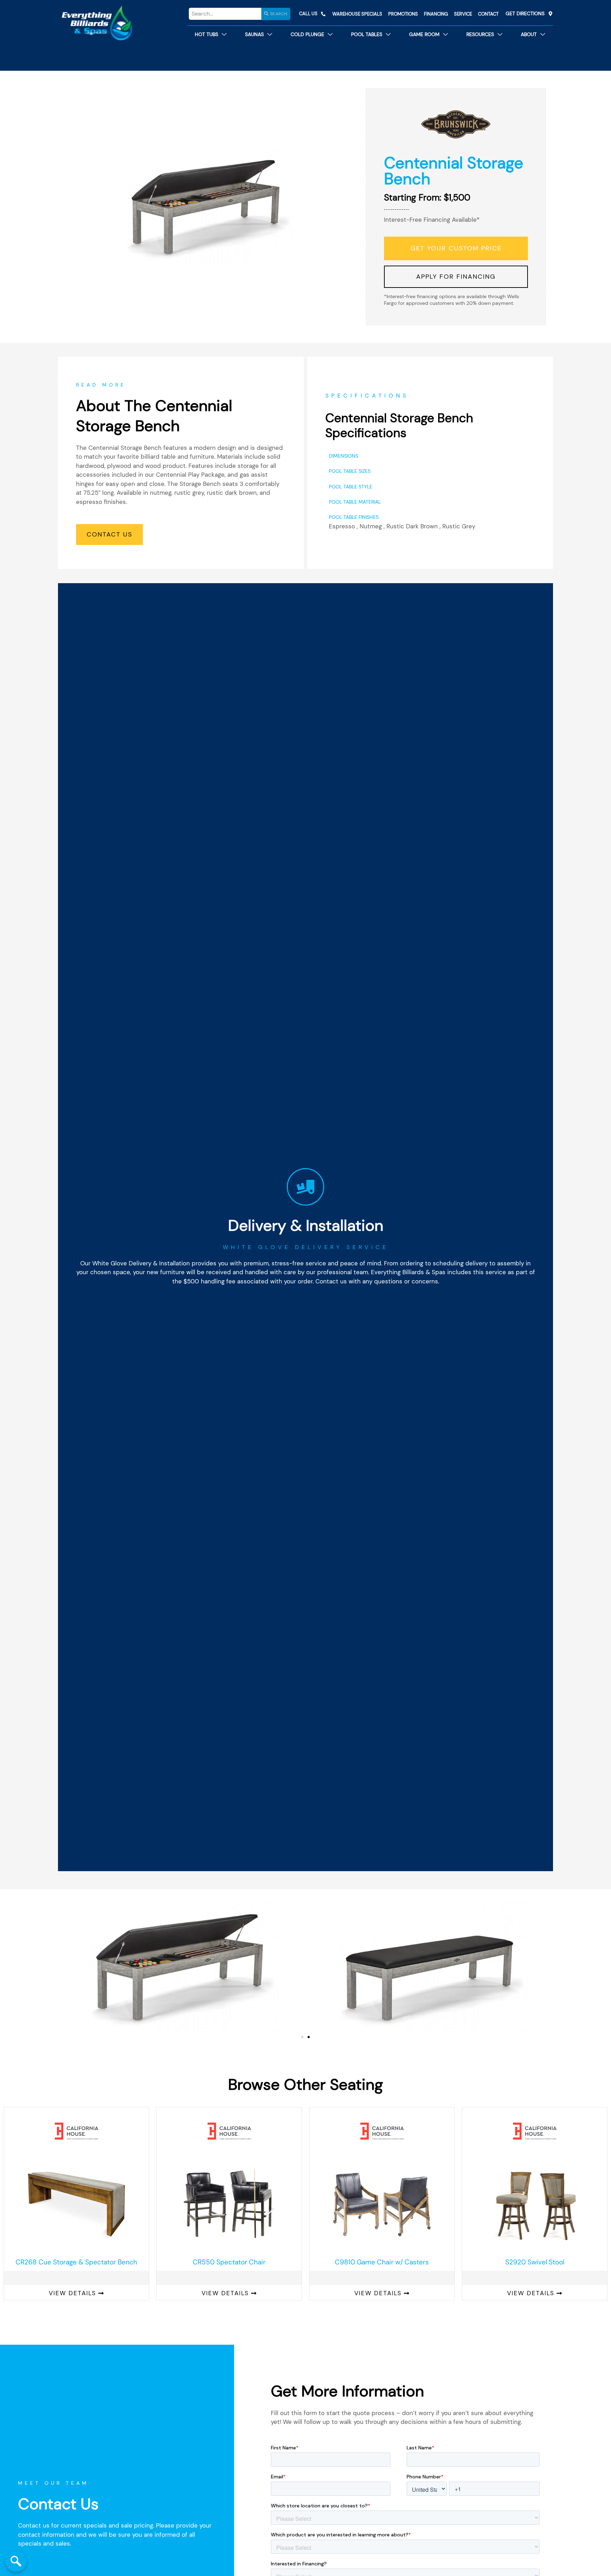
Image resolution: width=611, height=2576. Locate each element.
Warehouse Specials (357, 14)
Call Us (308, 14)
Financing (436, 14)
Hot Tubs (206, 34)
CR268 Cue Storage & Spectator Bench (76, 2262)
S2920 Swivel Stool (535, 2262)
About (529, 34)
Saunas (254, 34)
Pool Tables (367, 34)
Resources (480, 34)
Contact (488, 14)
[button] (302, 2037)
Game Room (424, 34)
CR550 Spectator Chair (229, 2262)
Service (463, 14)
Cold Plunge (307, 34)
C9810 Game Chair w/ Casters (382, 2262)
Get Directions (525, 14)
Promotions (403, 14)
